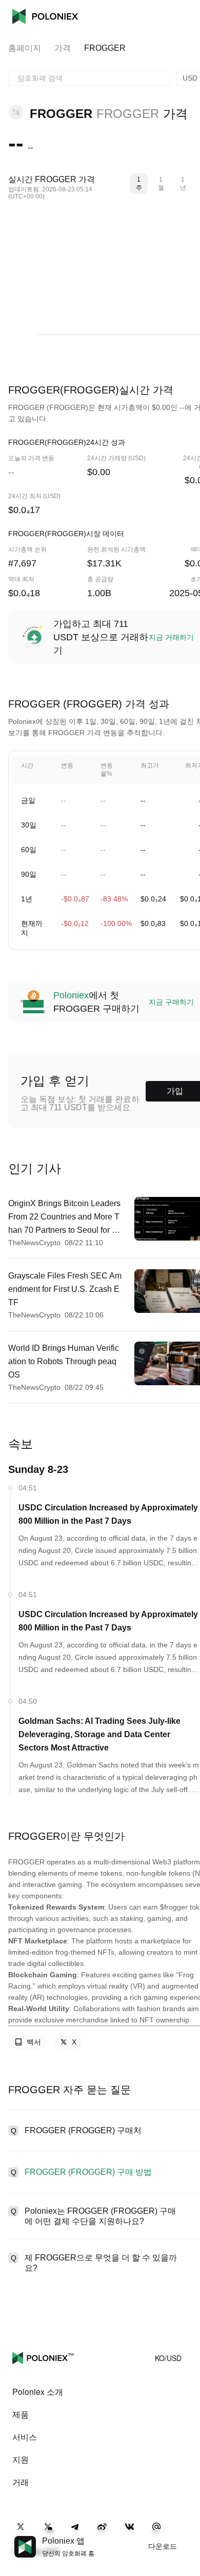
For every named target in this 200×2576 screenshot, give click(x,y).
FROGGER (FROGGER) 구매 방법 (88, 2172)
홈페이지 (25, 48)
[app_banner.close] (186, 2536)
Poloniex (45, 16)
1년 (183, 184)
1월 (161, 184)
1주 (139, 184)
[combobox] (89, 78)
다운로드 (163, 2546)
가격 (63, 48)
